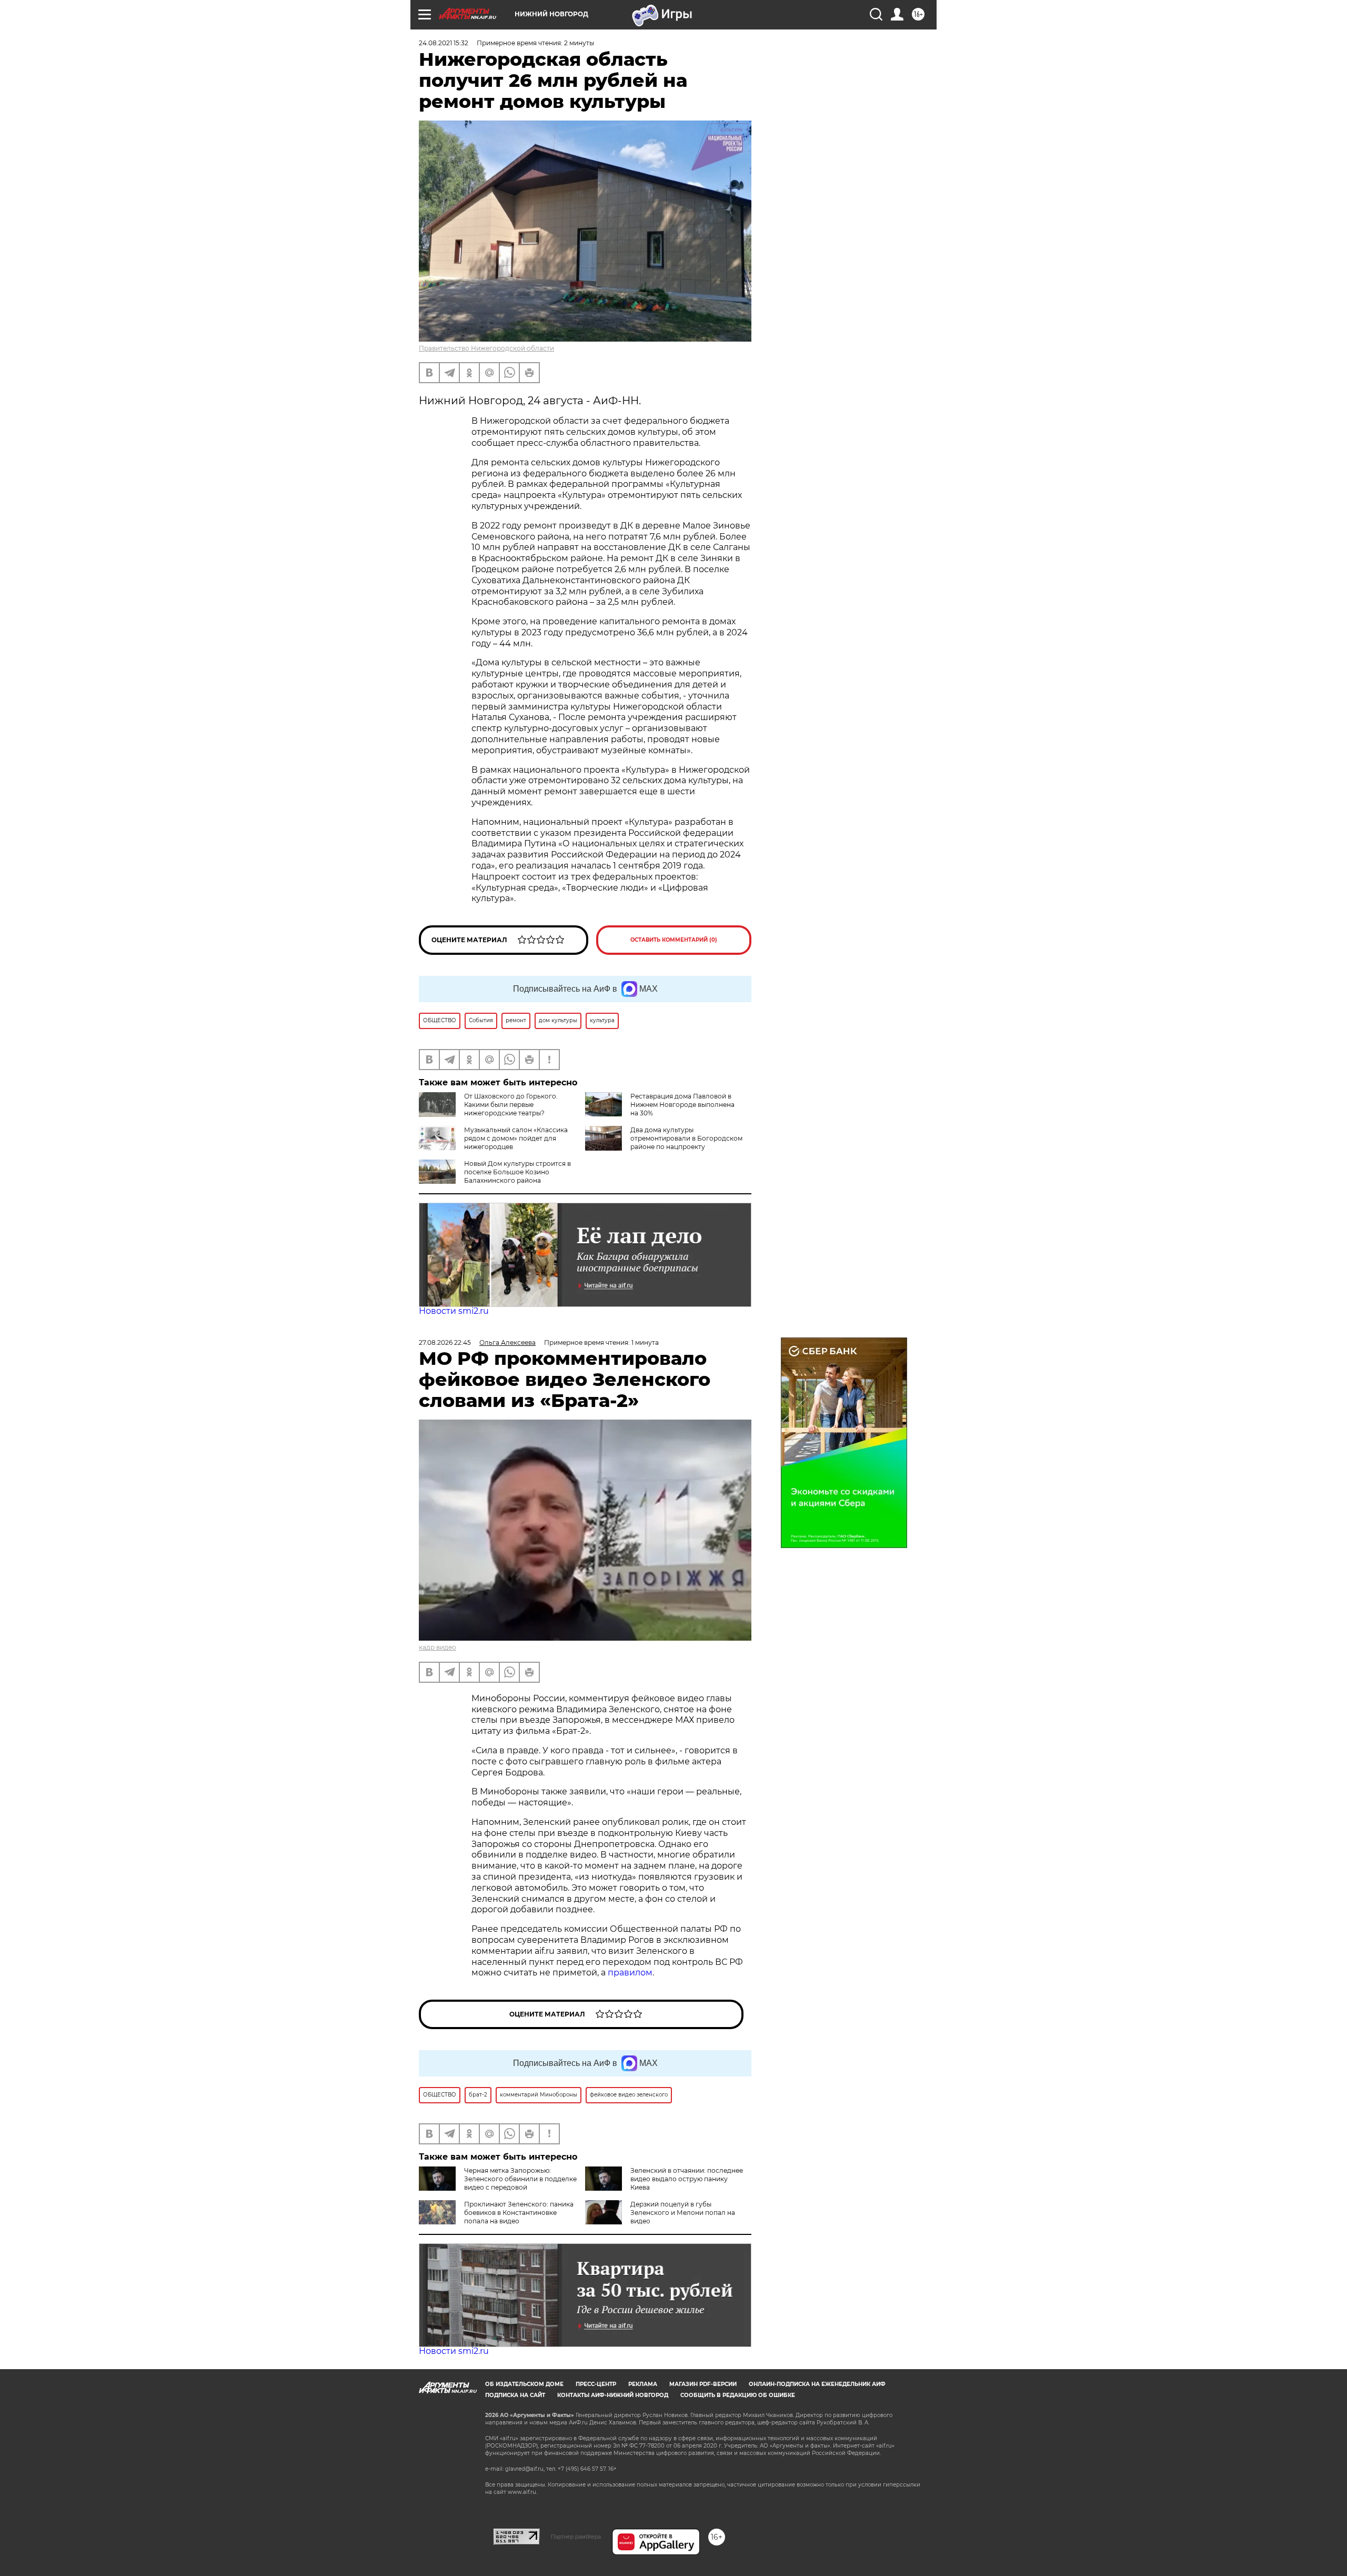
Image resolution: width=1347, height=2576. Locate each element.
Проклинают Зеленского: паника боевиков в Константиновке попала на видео (519, 2213)
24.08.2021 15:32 (444, 43)
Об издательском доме (524, 2384)
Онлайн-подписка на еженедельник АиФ (817, 2384)
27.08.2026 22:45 (445, 1342)
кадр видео (438, 1647)
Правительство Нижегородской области (486, 348)
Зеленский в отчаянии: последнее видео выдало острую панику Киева (687, 2179)
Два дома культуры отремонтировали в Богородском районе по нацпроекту (686, 1138)
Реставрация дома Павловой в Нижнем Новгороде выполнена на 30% (682, 1105)
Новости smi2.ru (454, 1311)
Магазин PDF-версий (703, 2384)
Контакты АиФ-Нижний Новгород (613, 2395)
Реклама (643, 2384)
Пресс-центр (596, 2384)
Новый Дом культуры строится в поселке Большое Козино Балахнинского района (517, 1172)
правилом (630, 1973)
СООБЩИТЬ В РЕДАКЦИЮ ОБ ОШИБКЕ (738, 2395)
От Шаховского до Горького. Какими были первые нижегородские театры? (511, 1105)
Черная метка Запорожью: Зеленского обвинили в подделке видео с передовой (520, 2179)
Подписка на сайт (515, 2395)
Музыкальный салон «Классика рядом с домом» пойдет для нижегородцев (516, 1138)
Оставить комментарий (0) (674, 940)
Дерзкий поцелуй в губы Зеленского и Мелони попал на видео (683, 2213)
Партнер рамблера (576, 2537)
